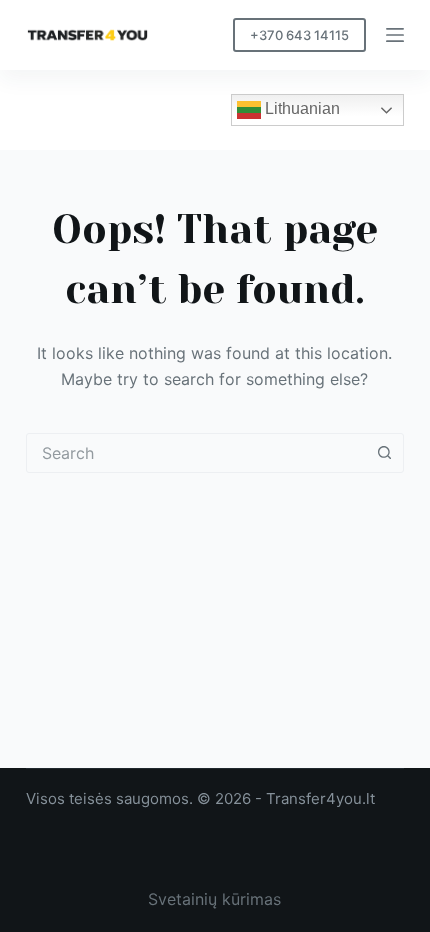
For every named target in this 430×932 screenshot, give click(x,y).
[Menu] (395, 35)
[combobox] (196, 453)
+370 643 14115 (299, 35)
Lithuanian (300, 108)
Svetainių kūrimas (214, 899)
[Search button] (384, 453)
